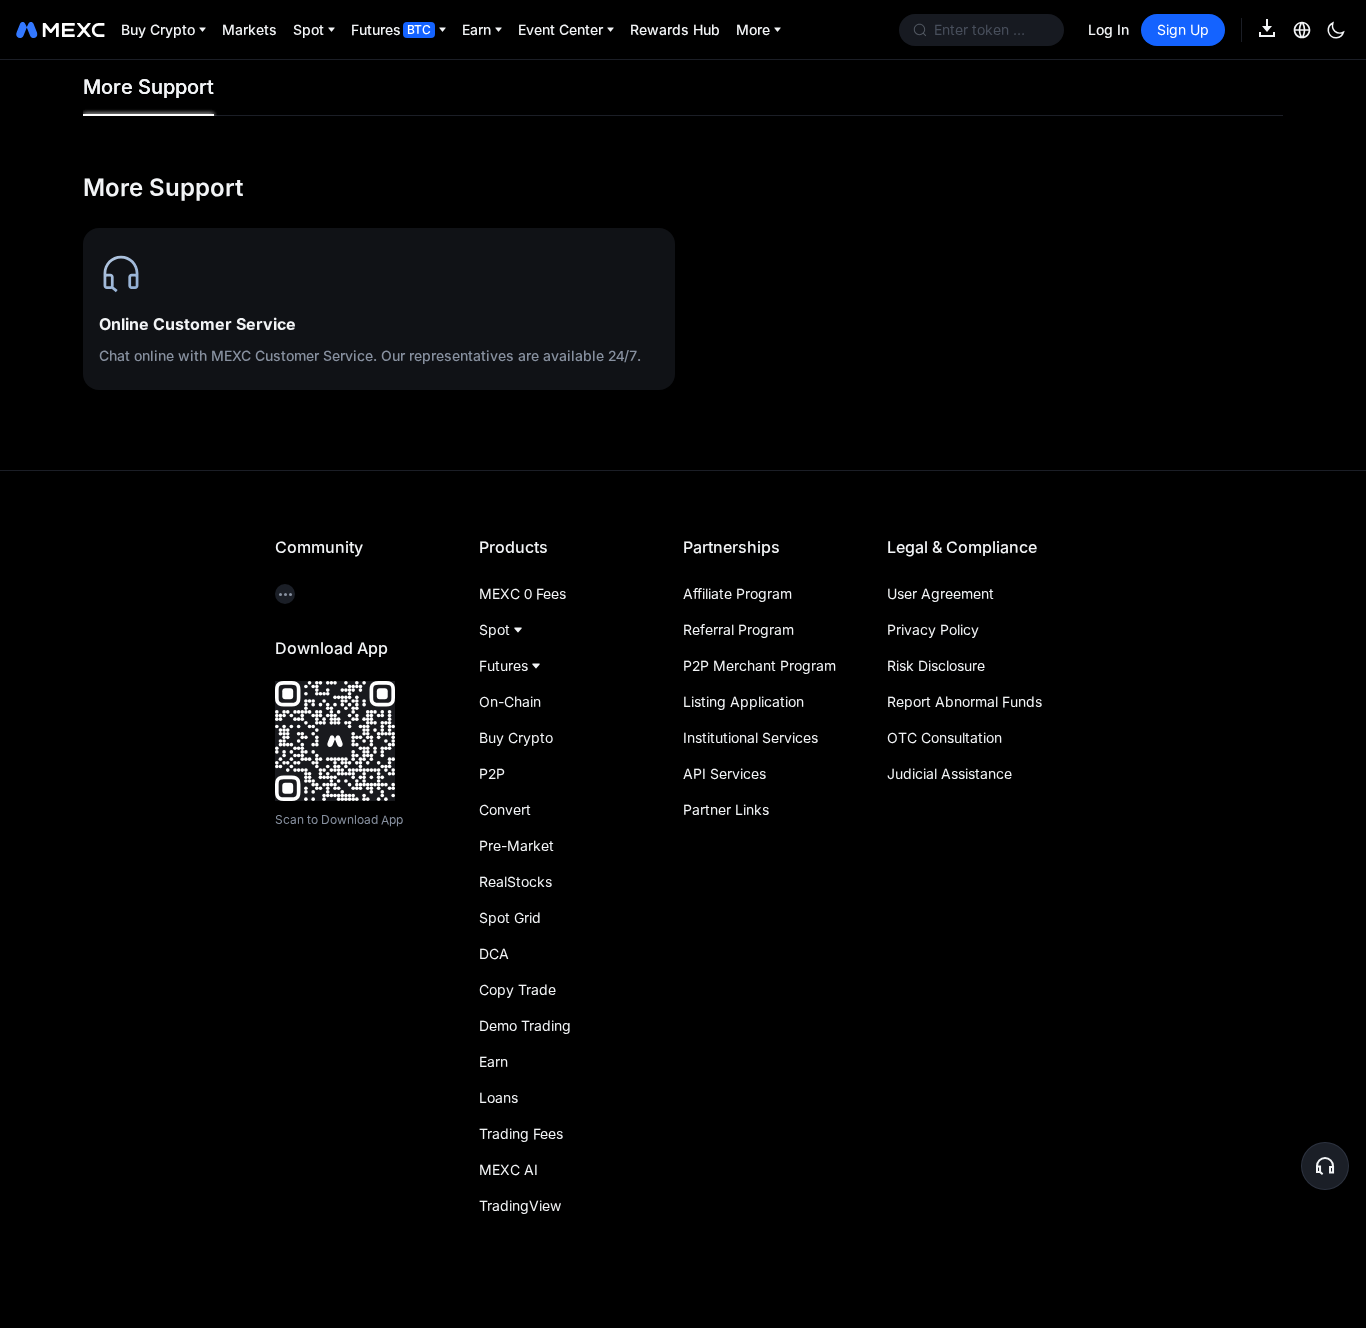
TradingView (520, 1205)
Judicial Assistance (949, 773)
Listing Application (743, 701)
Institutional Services (750, 737)
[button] (1325, 1166)
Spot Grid (510, 917)
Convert (505, 809)
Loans (498, 1097)
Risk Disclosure (936, 665)
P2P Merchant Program (759, 665)
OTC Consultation (944, 737)
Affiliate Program (737, 593)
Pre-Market (516, 845)
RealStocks (515, 881)
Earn (493, 1061)
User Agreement (940, 593)
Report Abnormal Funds (964, 701)
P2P (492, 773)
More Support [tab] (148, 87)
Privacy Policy (933, 629)
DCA (494, 953)
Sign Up (1183, 29)
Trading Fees (521, 1133)
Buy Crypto (516, 737)
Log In (1108, 29)
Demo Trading (525, 1025)
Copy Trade (517, 989)
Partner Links (726, 809)
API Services (724, 773)
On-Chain (510, 701)
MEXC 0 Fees (522, 593)
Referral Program (738, 629)
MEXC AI (508, 1169)
